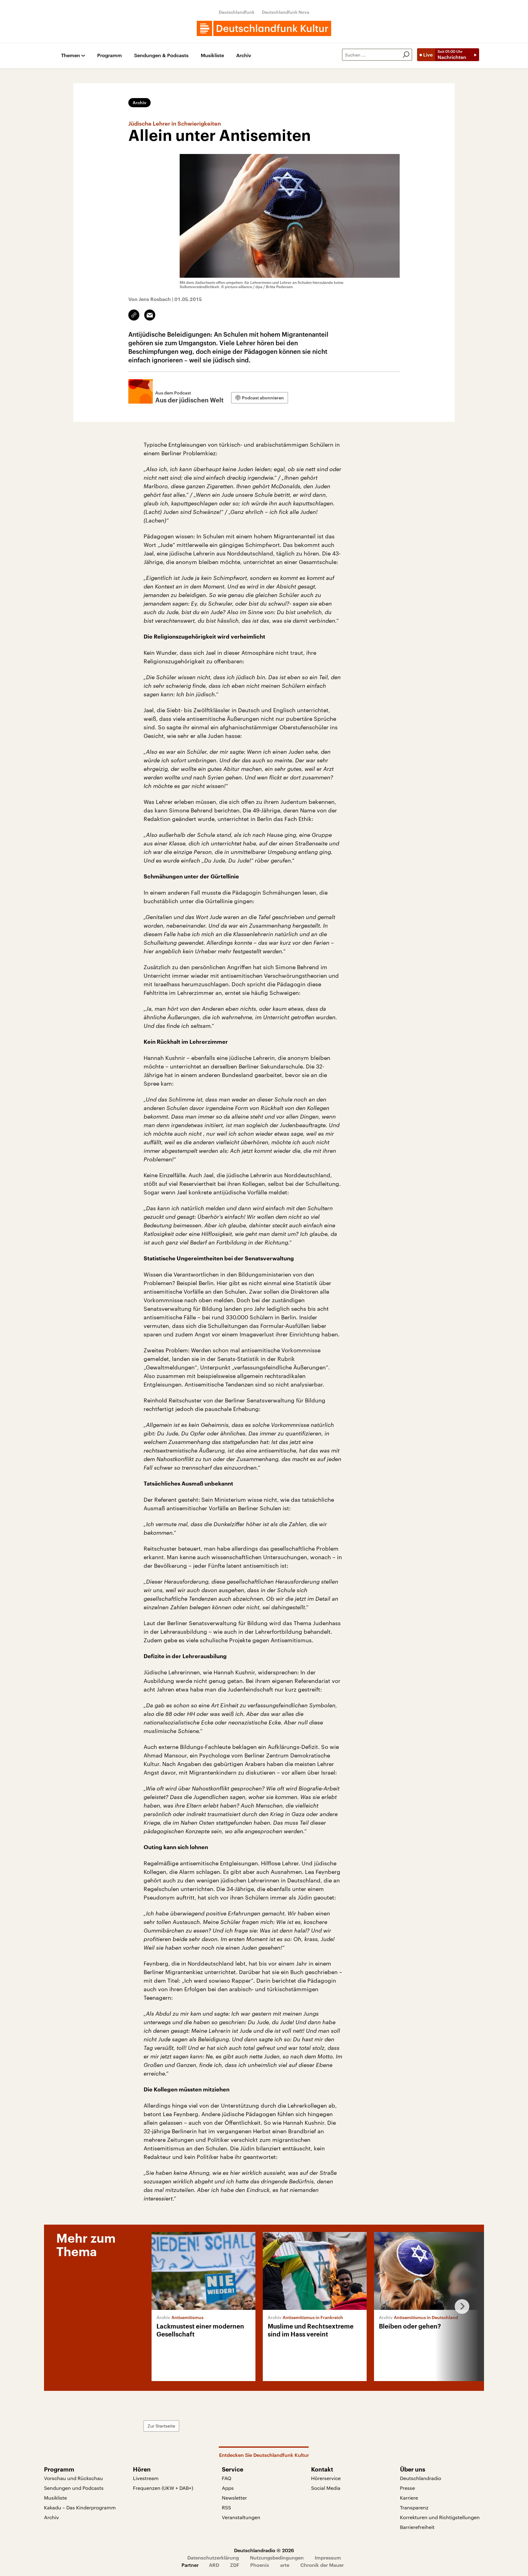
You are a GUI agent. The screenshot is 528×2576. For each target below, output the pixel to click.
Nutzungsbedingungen (277, 2558)
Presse (407, 2488)
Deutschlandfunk (237, 12)
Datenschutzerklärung (213, 2558)
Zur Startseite (161, 2426)
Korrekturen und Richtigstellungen (440, 2517)
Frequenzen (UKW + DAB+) (163, 2488)
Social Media (326, 2488)
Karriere (409, 2498)
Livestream (146, 2478)
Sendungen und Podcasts (74, 2488)
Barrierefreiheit (417, 2527)
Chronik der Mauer (322, 2565)
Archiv (244, 55)
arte (285, 2565)
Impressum (328, 2558)
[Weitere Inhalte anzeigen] (460, 2307)
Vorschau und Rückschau (73, 2478)
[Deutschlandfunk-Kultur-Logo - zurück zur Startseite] (264, 28)
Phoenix (260, 2565)
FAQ (227, 2478)
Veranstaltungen (241, 2517)
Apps (228, 2488)
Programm (110, 55)
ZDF (235, 2565)
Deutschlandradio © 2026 (264, 2550)
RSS (226, 2507)
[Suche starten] (406, 55)
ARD (214, 2565)
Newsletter (234, 2498)
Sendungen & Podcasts (161, 55)
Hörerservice (326, 2478)
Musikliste (212, 55)
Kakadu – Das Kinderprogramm (80, 2507)
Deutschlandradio (421, 2478)
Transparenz (414, 2507)
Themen (71, 55)
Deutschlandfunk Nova (286, 12)
